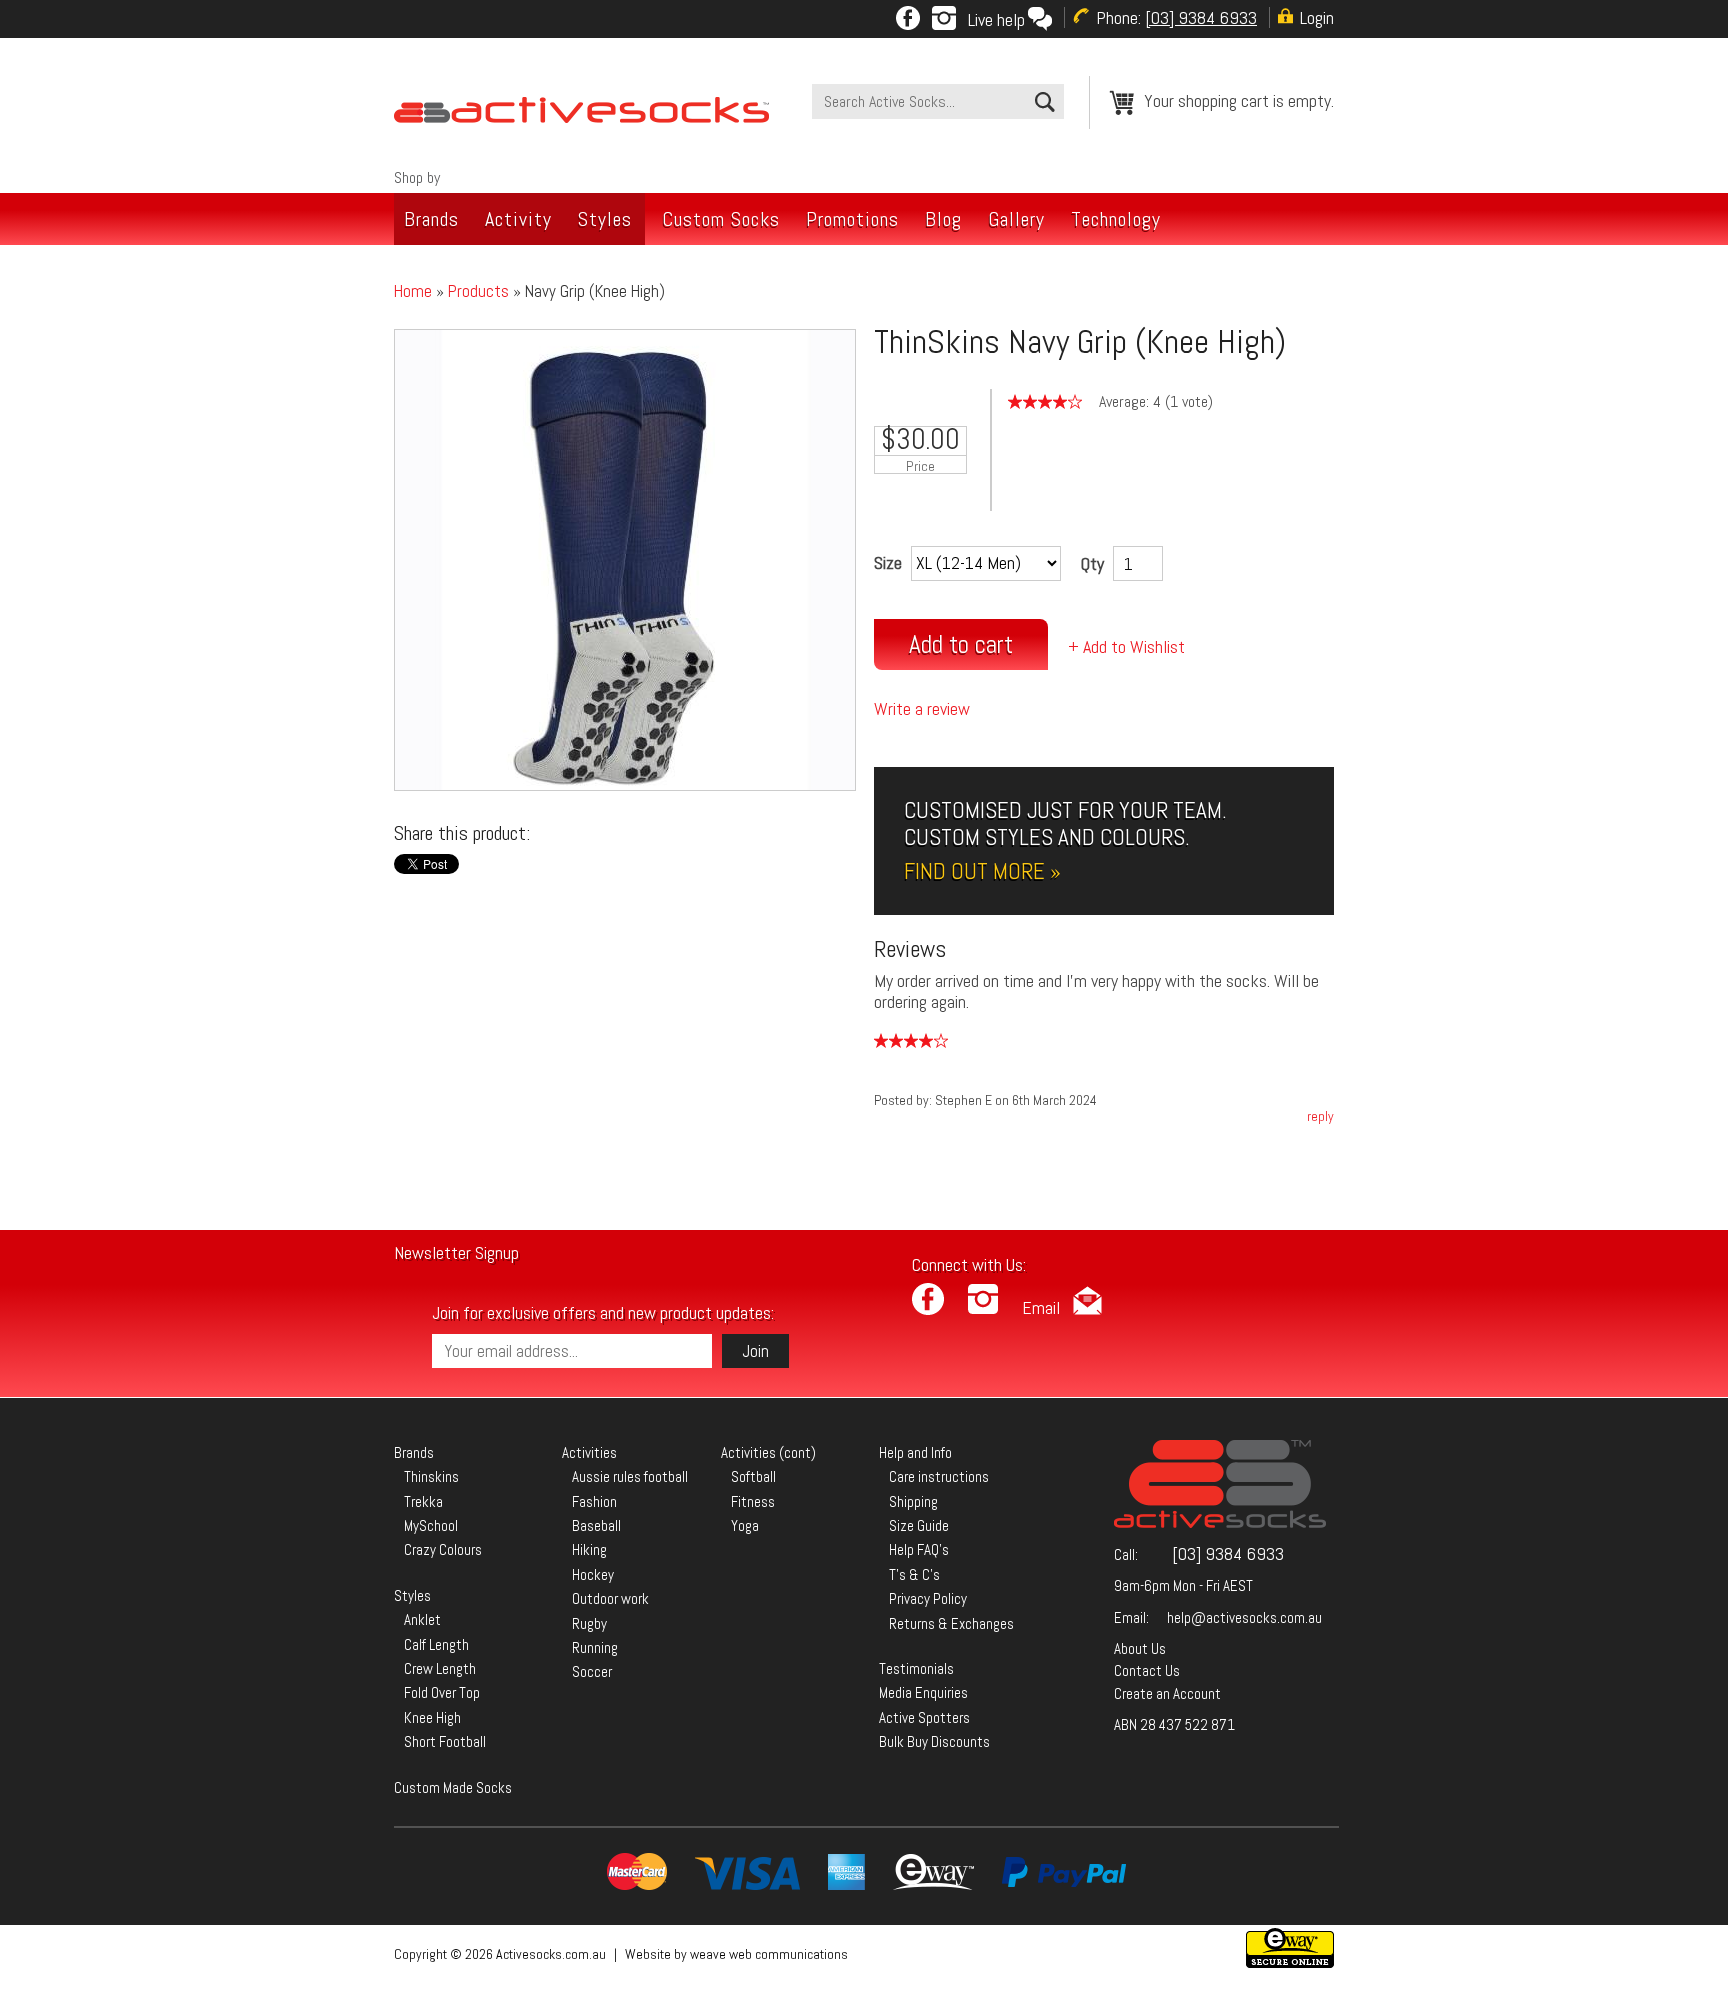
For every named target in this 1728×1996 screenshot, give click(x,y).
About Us (1140, 1648)
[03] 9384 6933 (1228, 1553)
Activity (518, 219)
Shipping (913, 1501)
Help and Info (915, 1452)
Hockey (593, 1574)
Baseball (596, 1525)
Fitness (753, 1501)
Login (1317, 17)
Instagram (944, 18)
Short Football (445, 1741)
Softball (753, 1476)
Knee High (432, 1717)
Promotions (852, 219)
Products (478, 291)
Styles (605, 219)
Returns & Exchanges (951, 1623)
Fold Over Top (442, 1692)
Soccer (592, 1671)
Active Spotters (924, 1717)
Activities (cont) (768, 1452)
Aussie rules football (630, 1476)
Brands (431, 219)
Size (888, 562)
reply (1320, 1116)
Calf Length (436, 1644)
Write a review (922, 708)
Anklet (422, 1619)
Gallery (1016, 219)
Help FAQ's (919, 1549)
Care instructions (939, 1476)
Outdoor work (610, 1598)
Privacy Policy (928, 1598)
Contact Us (1147, 1670)
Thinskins (431, 1476)
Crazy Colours (443, 1549)
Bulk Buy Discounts (934, 1741)
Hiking (589, 1549)
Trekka (423, 1501)
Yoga (745, 1525)
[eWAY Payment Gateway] (1290, 1963)
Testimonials (916, 1668)
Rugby (589, 1623)
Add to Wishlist (1134, 646)
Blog (943, 219)
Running (595, 1647)
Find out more (974, 871)
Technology (1116, 219)
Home (413, 291)
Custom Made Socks (453, 1787)
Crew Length (440, 1668)
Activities (589, 1452)
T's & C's (914, 1574)
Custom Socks (721, 219)
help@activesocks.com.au (1244, 1617)
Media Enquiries (923, 1692)
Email (1041, 1307)
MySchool (431, 1525)
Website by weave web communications (736, 1954)
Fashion (594, 1501)
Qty (1092, 563)
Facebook (908, 18)
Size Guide (919, 1525)
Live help (996, 20)
